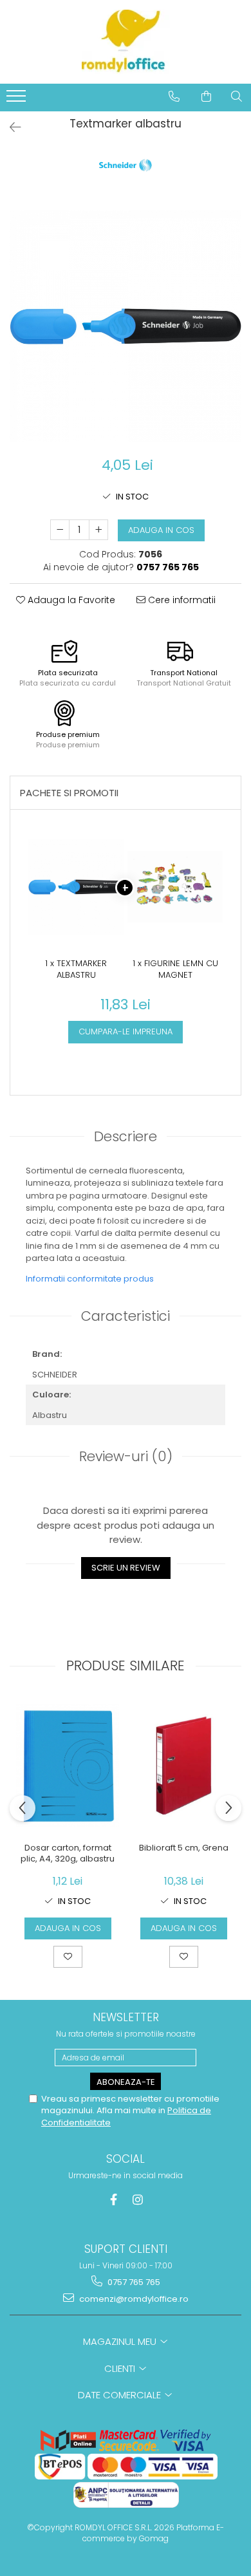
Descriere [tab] (126, 1136)
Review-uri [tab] (126, 1456)
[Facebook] (114, 2200)
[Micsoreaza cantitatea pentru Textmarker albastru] (60, 530)
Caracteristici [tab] (126, 1316)
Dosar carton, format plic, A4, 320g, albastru (68, 1854)
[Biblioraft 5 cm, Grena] (183, 1766)
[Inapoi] (10, 127)
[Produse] (18, 100)
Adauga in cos (161, 530)
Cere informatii (181, 600)
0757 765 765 (133, 2282)
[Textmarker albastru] (126, 326)
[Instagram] (138, 2200)
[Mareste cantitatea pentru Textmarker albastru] (98, 530)
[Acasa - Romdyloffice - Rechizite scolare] (126, 42)
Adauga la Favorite (70, 600)
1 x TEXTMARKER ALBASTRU (76, 970)
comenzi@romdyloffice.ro (133, 2299)
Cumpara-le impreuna (126, 1031)
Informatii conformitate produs (90, 1279)
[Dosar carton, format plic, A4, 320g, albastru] (68, 1766)
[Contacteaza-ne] (174, 97)
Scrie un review (126, 1568)
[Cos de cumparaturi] (206, 97)
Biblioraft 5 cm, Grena (184, 1848)
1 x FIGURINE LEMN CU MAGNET (175, 970)
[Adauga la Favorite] (68, 1957)
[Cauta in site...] (237, 97)
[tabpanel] (126, 326)
